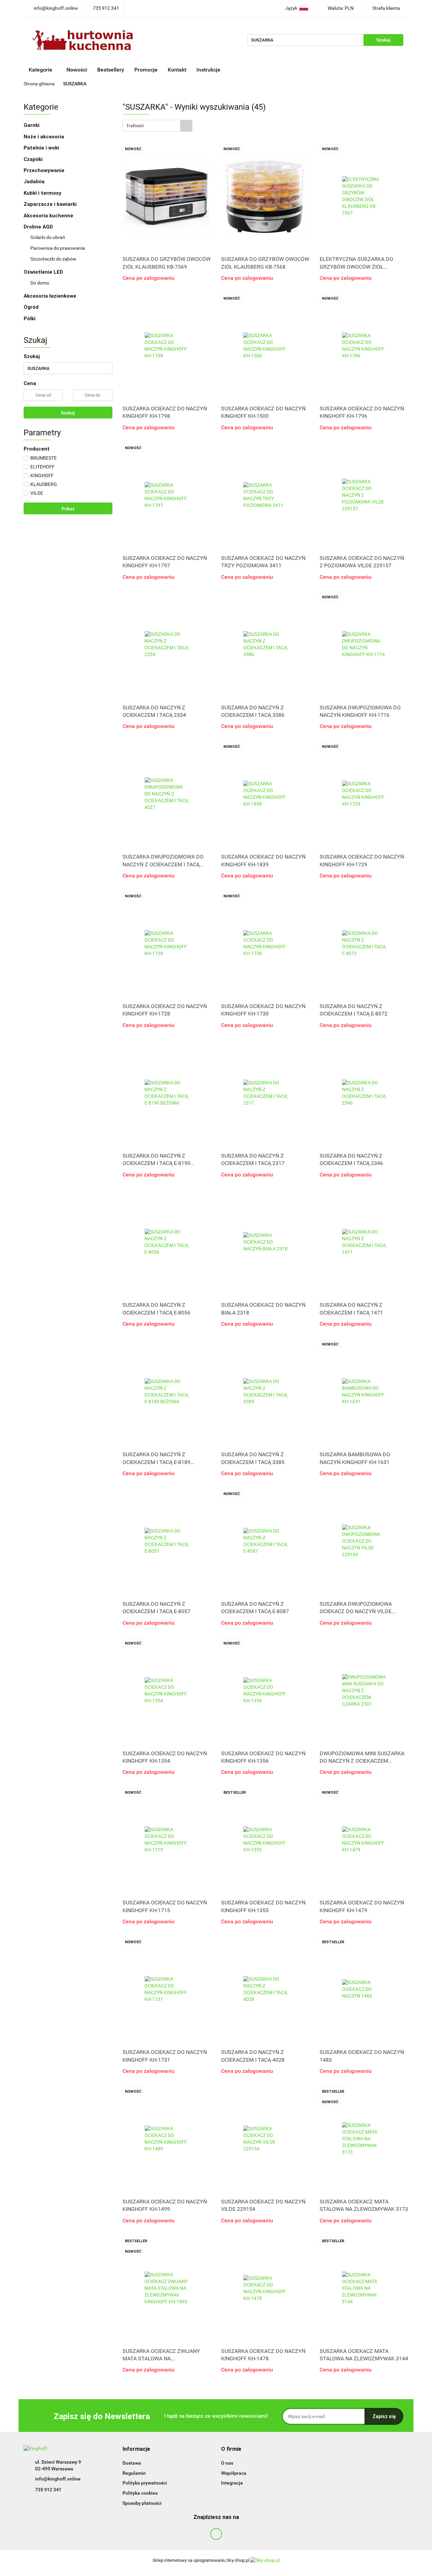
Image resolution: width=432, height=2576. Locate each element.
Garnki (32, 125)
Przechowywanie (45, 170)
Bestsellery (111, 70)
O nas (227, 2463)
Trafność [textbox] (135, 126)
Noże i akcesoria (45, 137)
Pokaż (68, 509)
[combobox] (157, 126)
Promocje (146, 70)
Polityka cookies (140, 2493)
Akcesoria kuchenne (49, 216)
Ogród (31, 307)
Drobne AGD (39, 227)
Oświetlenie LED (44, 272)
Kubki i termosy (43, 193)
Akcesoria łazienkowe (50, 296)
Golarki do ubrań (48, 237)
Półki (30, 319)
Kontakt (177, 70)
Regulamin (134, 2473)
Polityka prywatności (145, 2483)
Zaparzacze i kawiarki (51, 204)
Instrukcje (209, 70)
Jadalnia (35, 182)
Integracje (232, 2483)
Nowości (77, 70)
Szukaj (68, 413)
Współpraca (234, 2473)
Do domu (40, 283)
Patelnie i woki (42, 148)
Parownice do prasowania (58, 248)
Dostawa (132, 2463)
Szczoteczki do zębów (53, 259)
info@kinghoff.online (58, 2479)
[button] (136, 2449)
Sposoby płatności (142, 2503)
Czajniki (34, 159)
